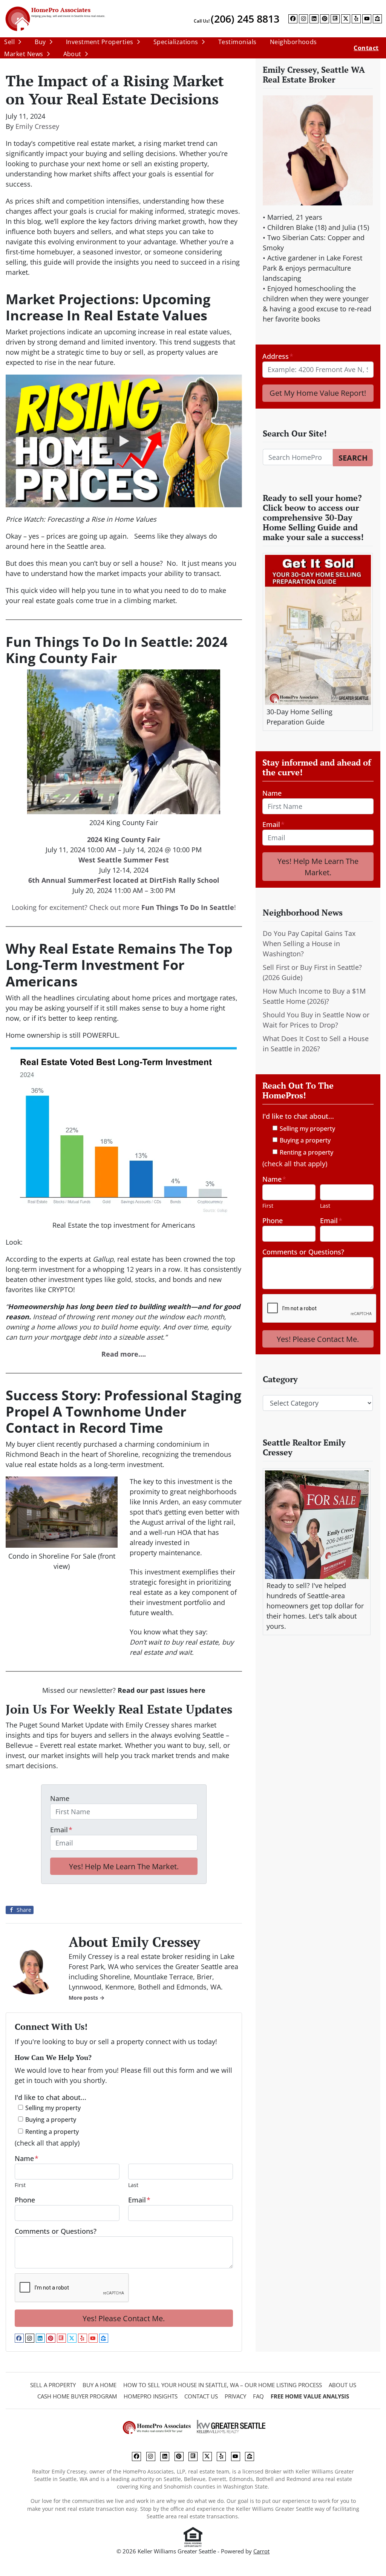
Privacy (235, 2396)
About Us (342, 2385)
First (20, 2185)
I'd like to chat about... (51, 2097)
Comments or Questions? (56, 2231)
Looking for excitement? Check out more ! (124, 907)
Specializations (176, 42)
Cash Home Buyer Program (77, 2396)
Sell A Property (53, 2385)
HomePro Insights (151, 2396)
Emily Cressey (37, 126)
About (72, 54)
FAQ (258, 2396)
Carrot (261, 2551)
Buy (40, 42)
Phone (25, 2200)
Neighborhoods (293, 42)
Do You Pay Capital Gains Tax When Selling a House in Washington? (309, 943)
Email (61, 1830)
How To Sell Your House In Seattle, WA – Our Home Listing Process (223, 2385)
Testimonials (237, 42)
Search (353, 458)
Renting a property (52, 2132)
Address (278, 356)
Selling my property (53, 2108)
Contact (366, 48)
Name (60, 1798)
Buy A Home (100, 2385)
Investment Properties (100, 42)
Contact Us (201, 2396)
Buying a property (51, 2120)
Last (133, 2185)
